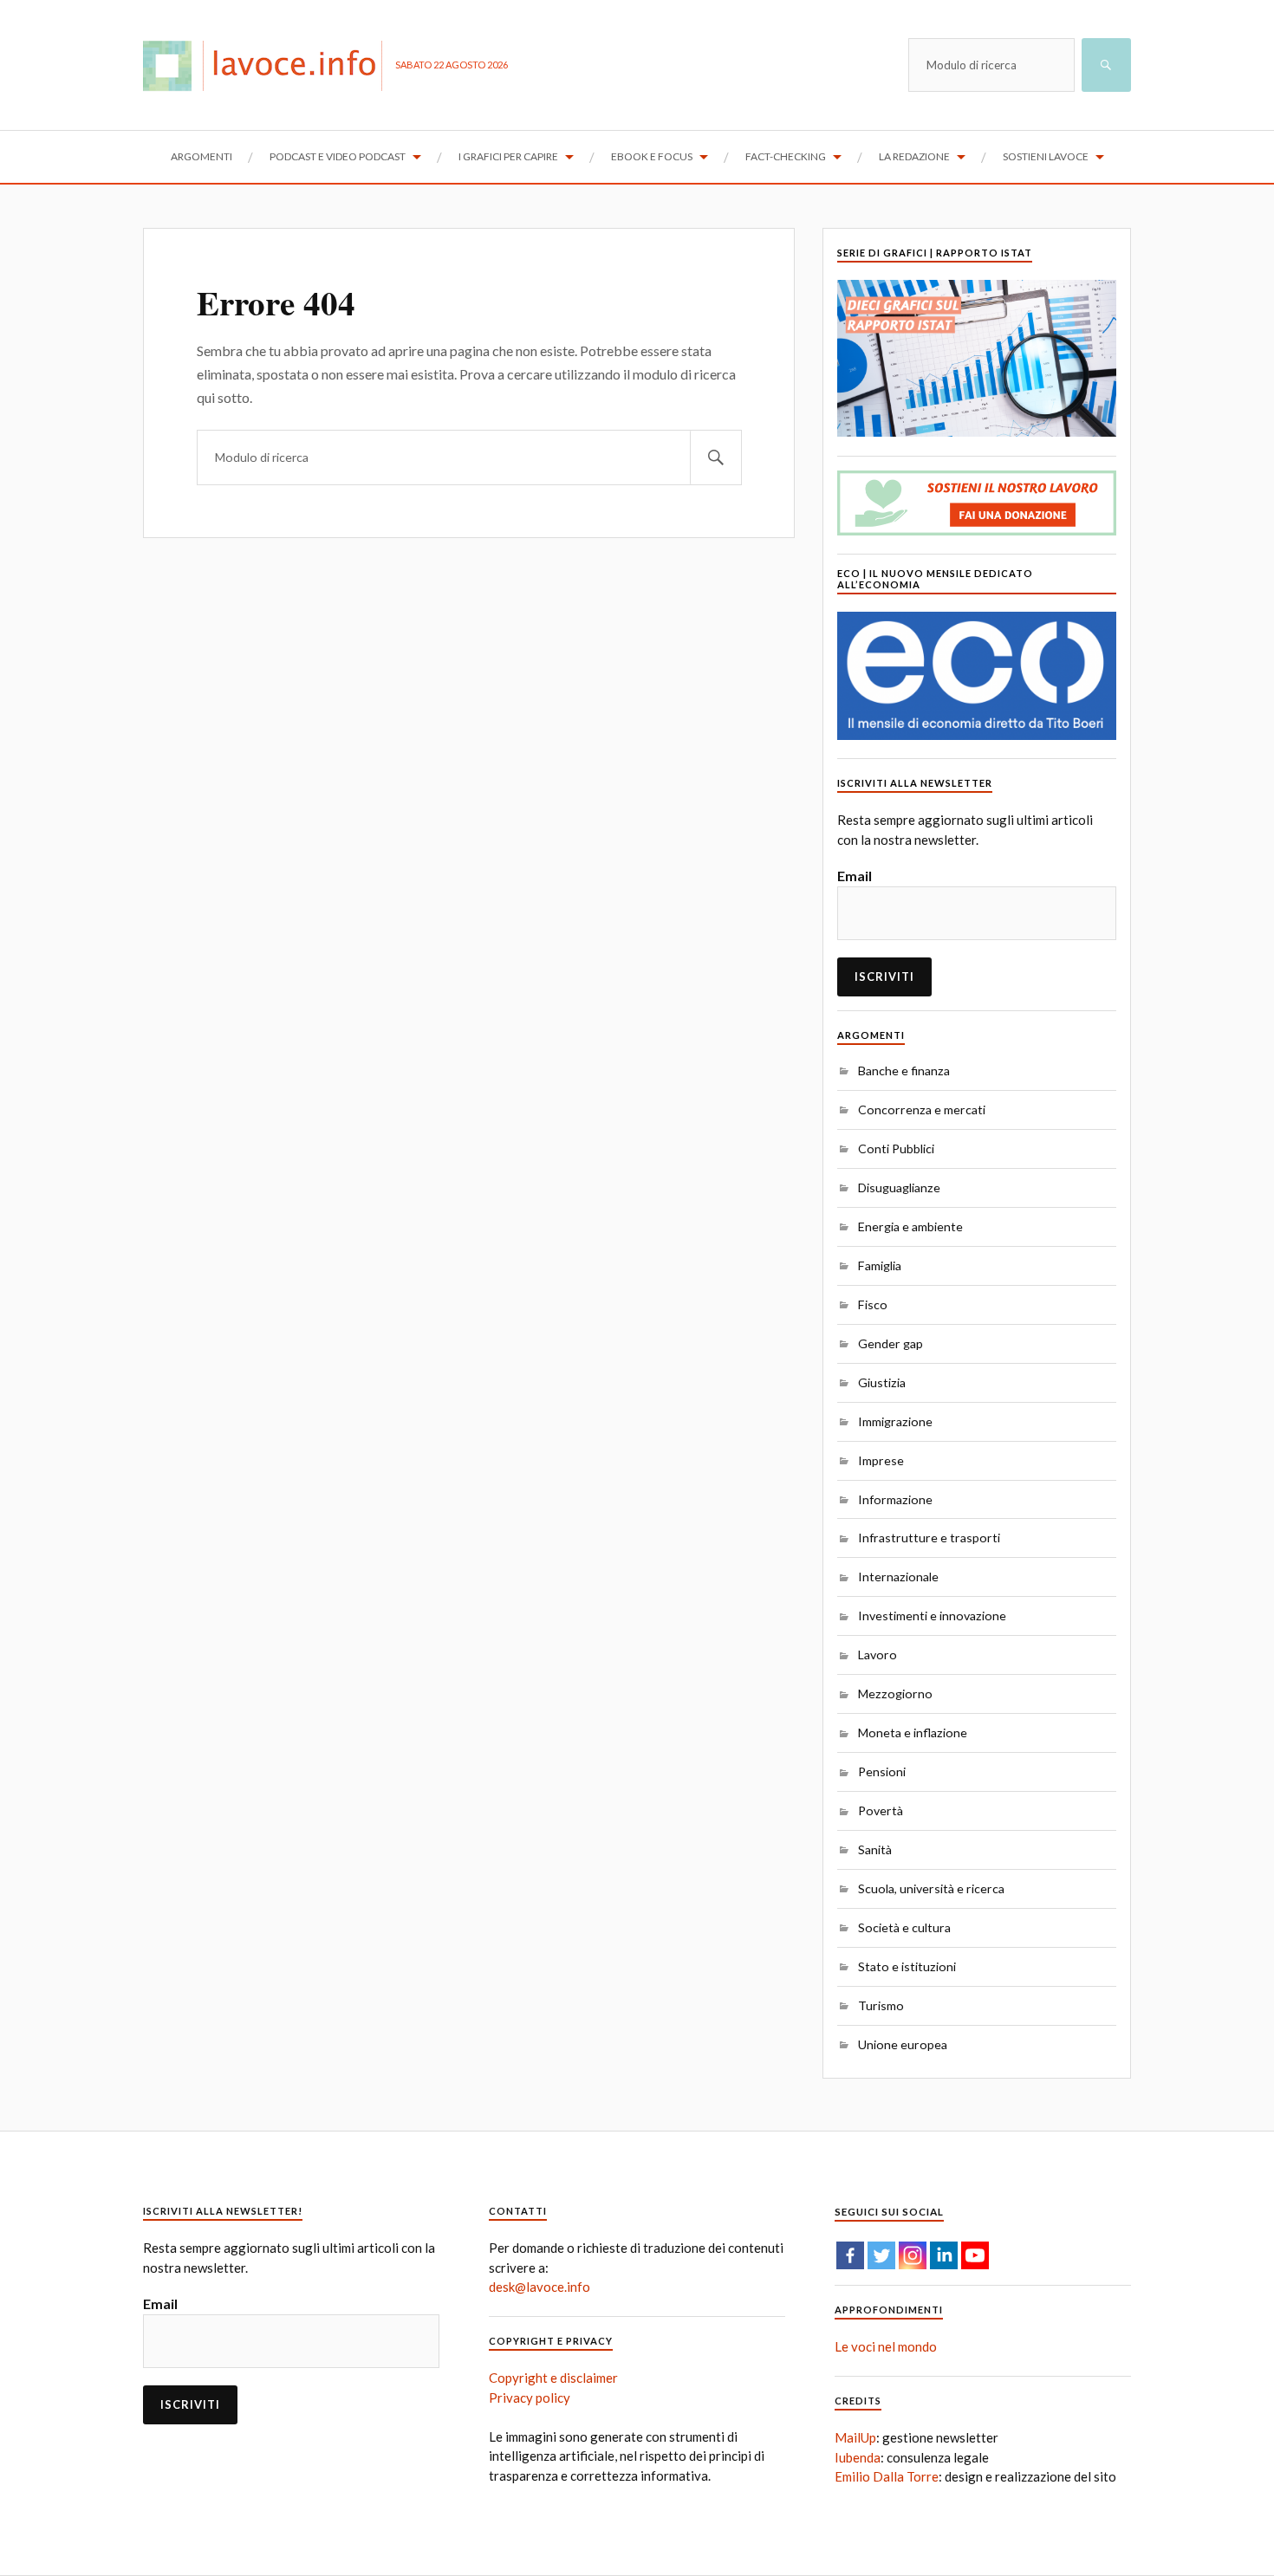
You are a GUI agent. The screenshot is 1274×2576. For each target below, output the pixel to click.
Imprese (881, 1460)
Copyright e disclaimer (553, 2378)
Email (855, 876)
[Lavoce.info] (269, 65)
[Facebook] (850, 2255)
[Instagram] (913, 2255)
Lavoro (877, 1655)
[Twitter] (881, 2255)
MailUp (855, 2437)
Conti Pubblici (896, 1148)
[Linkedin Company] (944, 2255)
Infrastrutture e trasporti (929, 1538)
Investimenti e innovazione (932, 1616)
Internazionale (898, 1577)
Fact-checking (786, 156)
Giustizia (882, 1382)
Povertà (881, 1810)
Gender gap (890, 1343)
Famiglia (880, 1265)
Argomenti (201, 156)
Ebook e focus (652, 156)
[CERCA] (1106, 65)
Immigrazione (895, 1421)
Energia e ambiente (910, 1226)
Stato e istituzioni (907, 1966)
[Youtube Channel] (975, 2255)
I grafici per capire (508, 156)
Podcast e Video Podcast (338, 156)
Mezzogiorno (895, 1694)
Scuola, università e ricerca (931, 1888)
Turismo (881, 2005)
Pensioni (882, 1771)
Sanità (875, 1849)
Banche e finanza (904, 1071)
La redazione (914, 156)
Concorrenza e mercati (922, 1110)
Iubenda (858, 2457)
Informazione (895, 1499)
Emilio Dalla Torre (887, 2476)
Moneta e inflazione (913, 1732)
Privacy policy (530, 2398)
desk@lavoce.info (539, 2287)
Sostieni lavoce (1046, 156)
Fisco (873, 1304)
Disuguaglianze (899, 1187)
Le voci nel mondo (886, 2346)
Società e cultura (904, 1927)
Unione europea (903, 2044)
